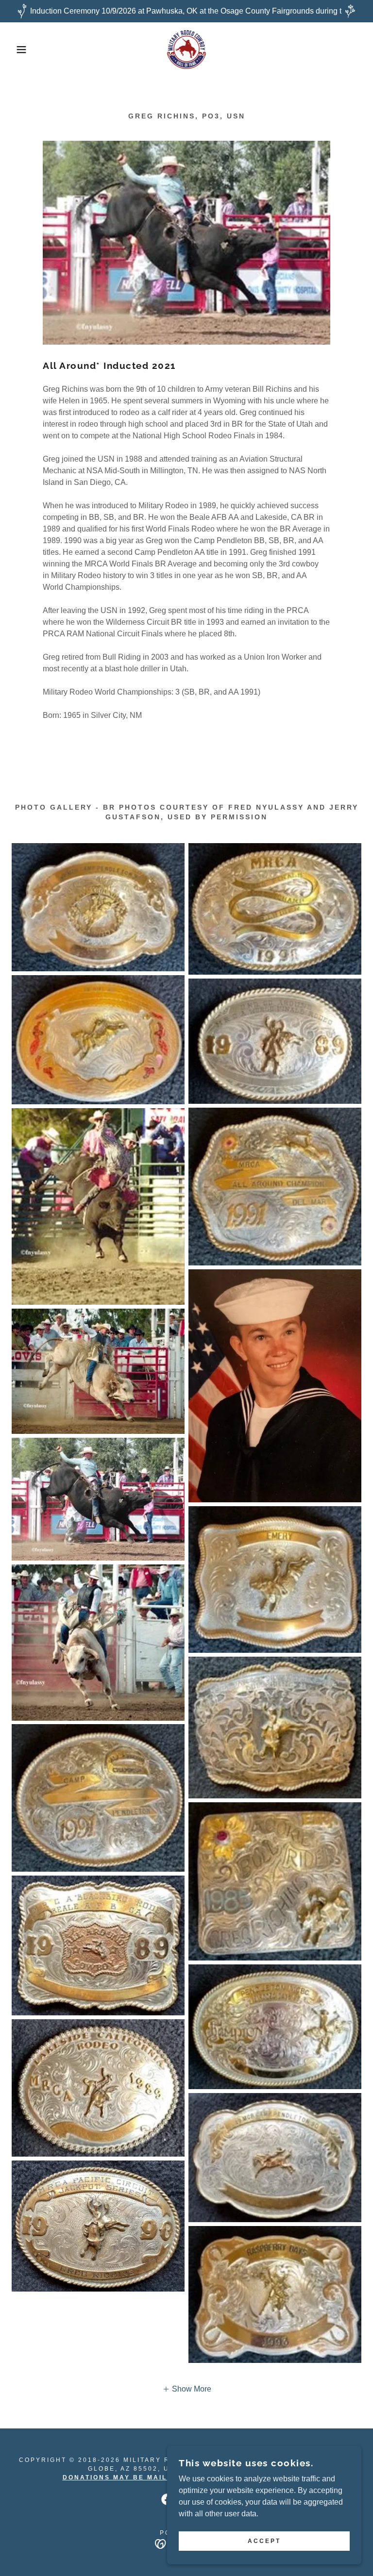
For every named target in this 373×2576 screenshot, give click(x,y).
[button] (19, 50)
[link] (186, 50)
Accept (264, 2541)
